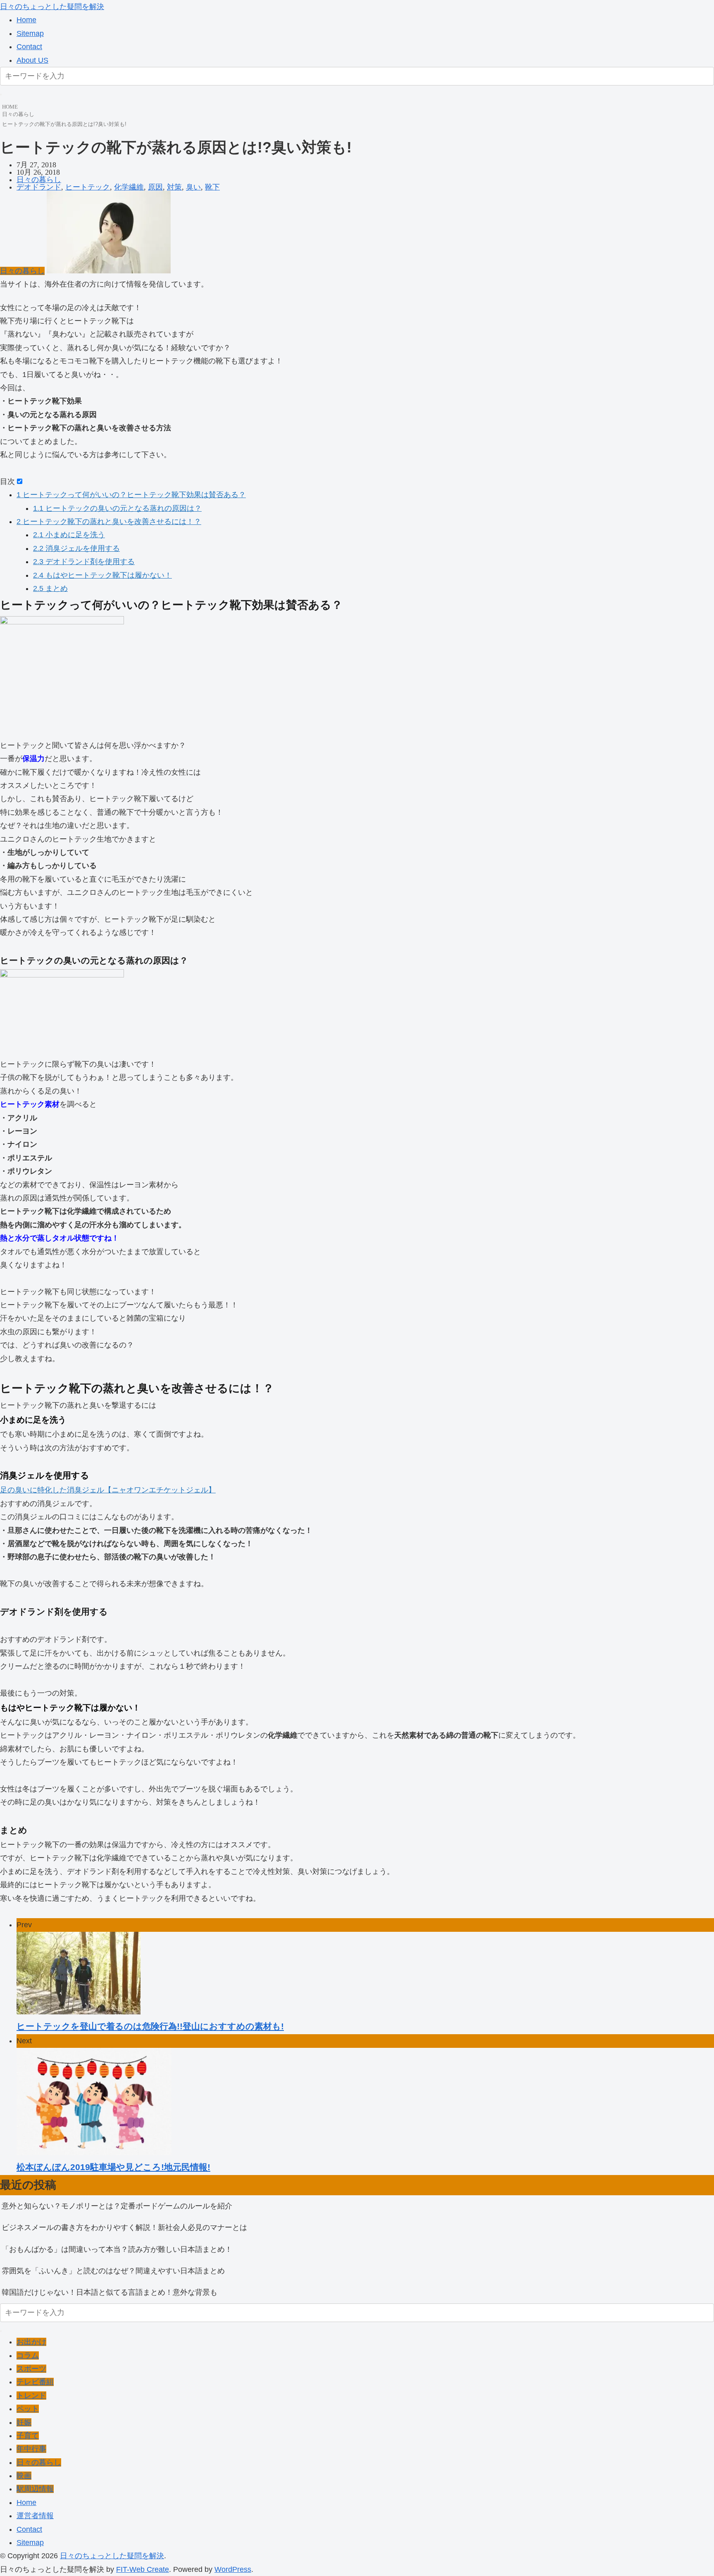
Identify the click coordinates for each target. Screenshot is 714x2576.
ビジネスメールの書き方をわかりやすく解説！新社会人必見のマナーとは (124, 2227)
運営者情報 (35, 2516)
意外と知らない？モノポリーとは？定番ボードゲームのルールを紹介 (117, 2206)
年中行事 (31, 2449)
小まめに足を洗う (69, 535)
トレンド (31, 2396)
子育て (28, 2436)
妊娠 (24, 2422)
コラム (28, 2355)
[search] (1, 95)
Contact (29, 47)
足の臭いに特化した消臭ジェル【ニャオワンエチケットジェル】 (108, 1490)
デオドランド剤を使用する (84, 562)
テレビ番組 (35, 2382)
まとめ (50, 588)
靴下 (212, 187)
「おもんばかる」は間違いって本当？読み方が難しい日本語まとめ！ (117, 2249)
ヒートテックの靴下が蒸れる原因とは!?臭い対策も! (64, 124)
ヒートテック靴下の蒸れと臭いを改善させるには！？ (109, 522)
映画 (24, 2476)
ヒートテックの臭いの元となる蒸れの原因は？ (117, 508)
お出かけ (31, 2342)
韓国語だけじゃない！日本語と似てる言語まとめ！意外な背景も (109, 2292)
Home (26, 20)
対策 (174, 187)
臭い (193, 187)
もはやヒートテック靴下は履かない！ (102, 575)
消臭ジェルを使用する (76, 548)
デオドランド (39, 187)
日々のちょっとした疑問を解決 (52, 7)
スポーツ (31, 2369)
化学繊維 (129, 187)
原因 (155, 187)
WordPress (233, 2569)
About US (32, 60)
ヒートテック (88, 187)
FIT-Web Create (143, 2569)
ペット (28, 2409)
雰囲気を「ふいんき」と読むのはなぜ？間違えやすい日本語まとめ (113, 2271)
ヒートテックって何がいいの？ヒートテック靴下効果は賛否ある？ (131, 495)
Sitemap (30, 33)
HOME (10, 107)
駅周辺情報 (35, 2489)
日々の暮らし (18, 114)
